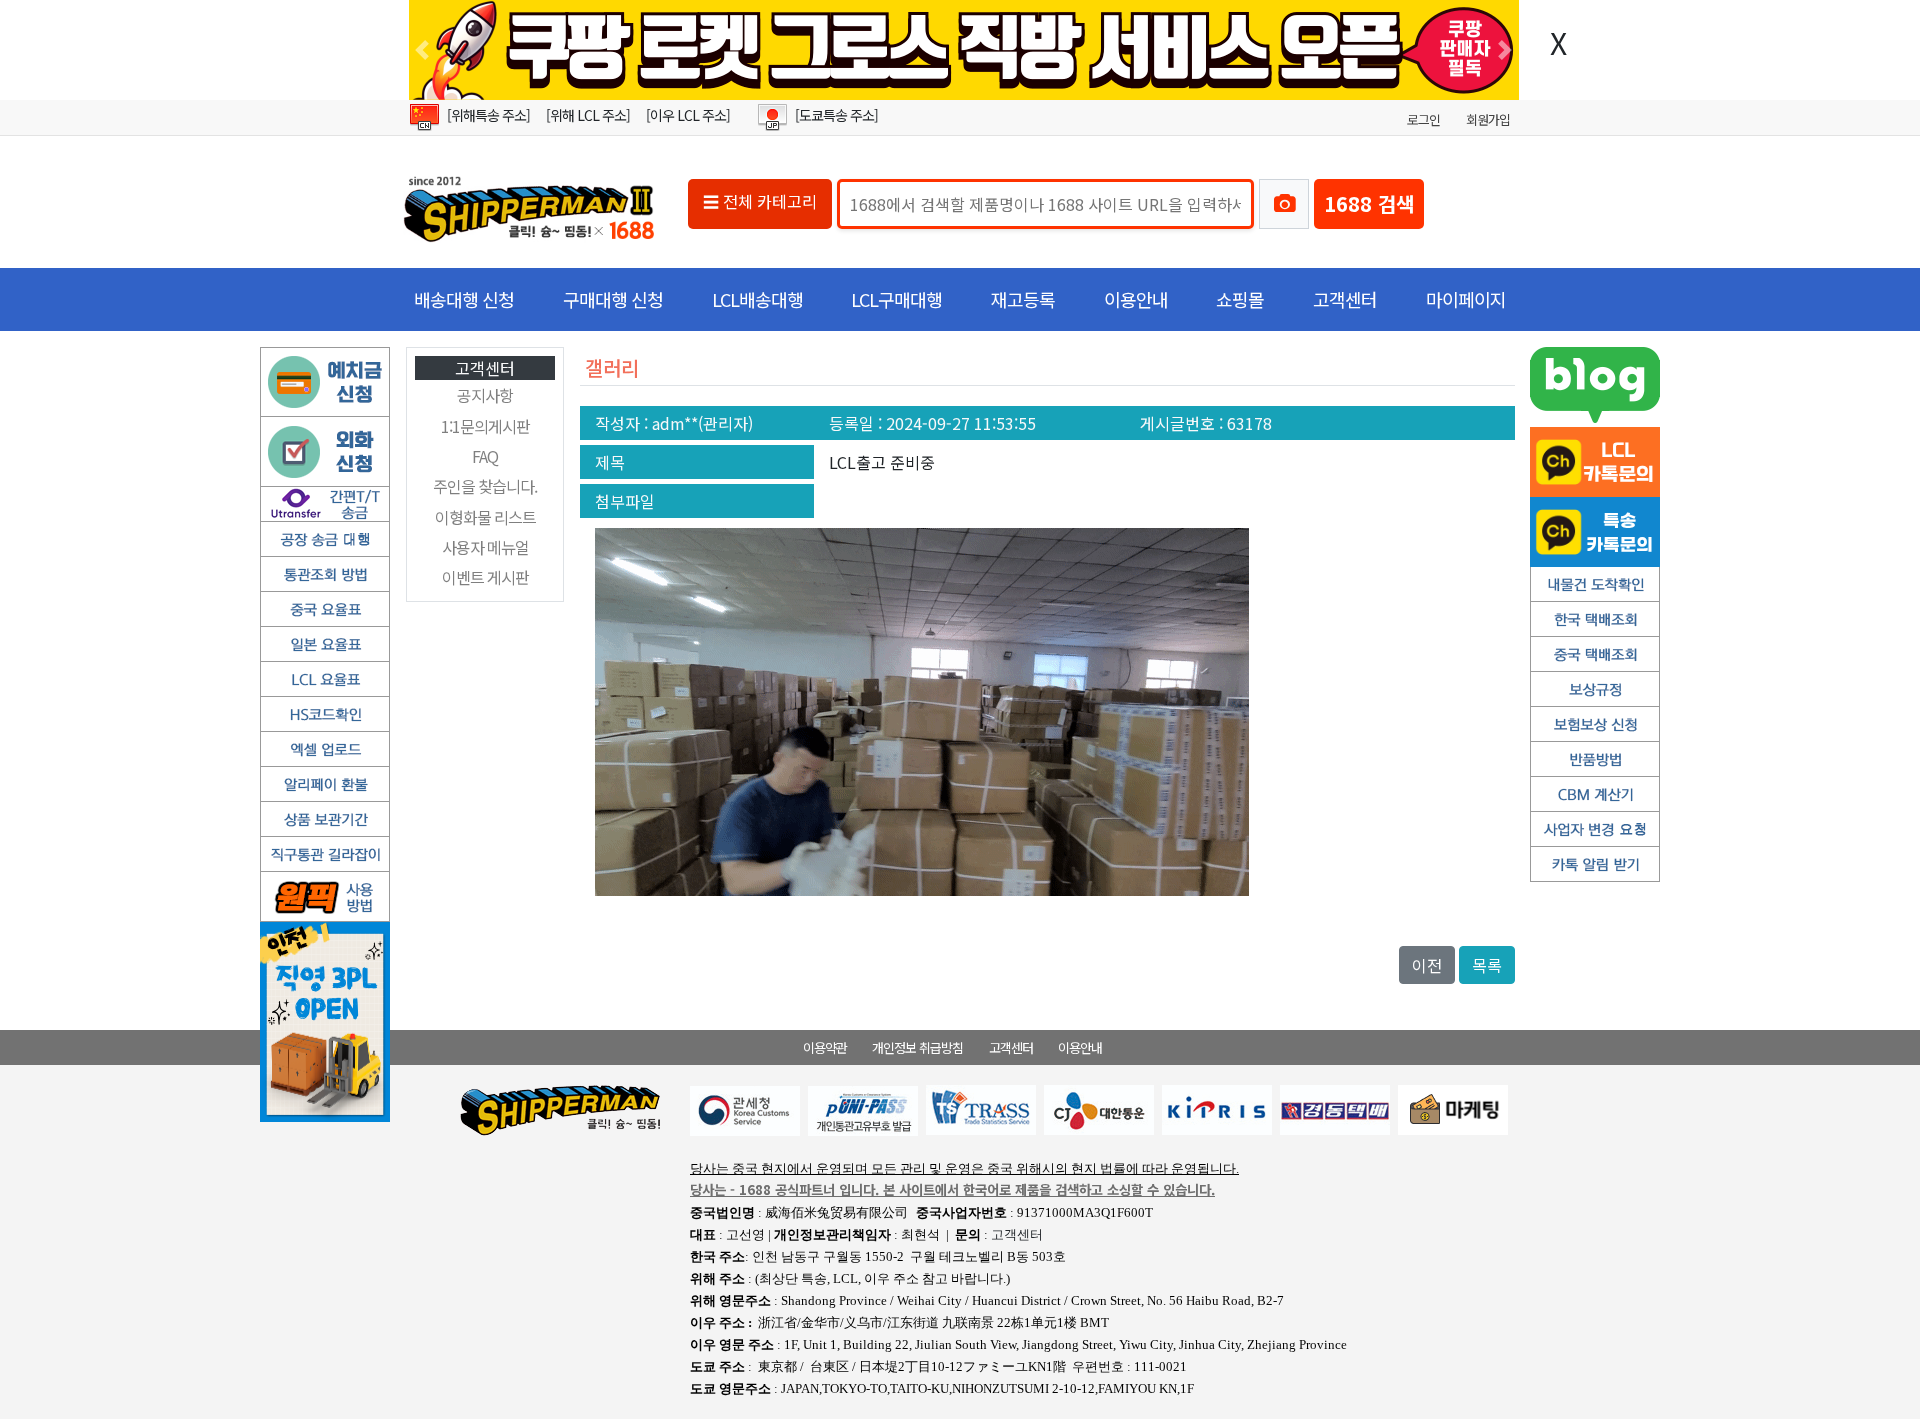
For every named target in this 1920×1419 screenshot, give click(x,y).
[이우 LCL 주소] (688, 115)
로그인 (1423, 119)
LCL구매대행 (896, 299)
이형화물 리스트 (485, 517)
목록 (1487, 965)
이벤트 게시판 (485, 577)
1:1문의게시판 (485, 426)
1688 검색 (1369, 203)
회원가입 (1488, 119)
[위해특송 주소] (488, 115)
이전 (1427, 965)
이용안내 (1136, 299)
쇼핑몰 (1240, 299)
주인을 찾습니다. (485, 486)
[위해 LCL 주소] (588, 115)
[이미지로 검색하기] (1284, 204)
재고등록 (1023, 299)
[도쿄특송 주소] (836, 115)
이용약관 (825, 1047)
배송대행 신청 (464, 299)
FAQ (485, 456)
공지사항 (485, 395)
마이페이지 (1466, 299)
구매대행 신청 (613, 299)
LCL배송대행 (757, 299)
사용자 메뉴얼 (485, 547)
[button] (422, 50)
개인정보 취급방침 (917, 1047)
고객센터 (1345, 299)
